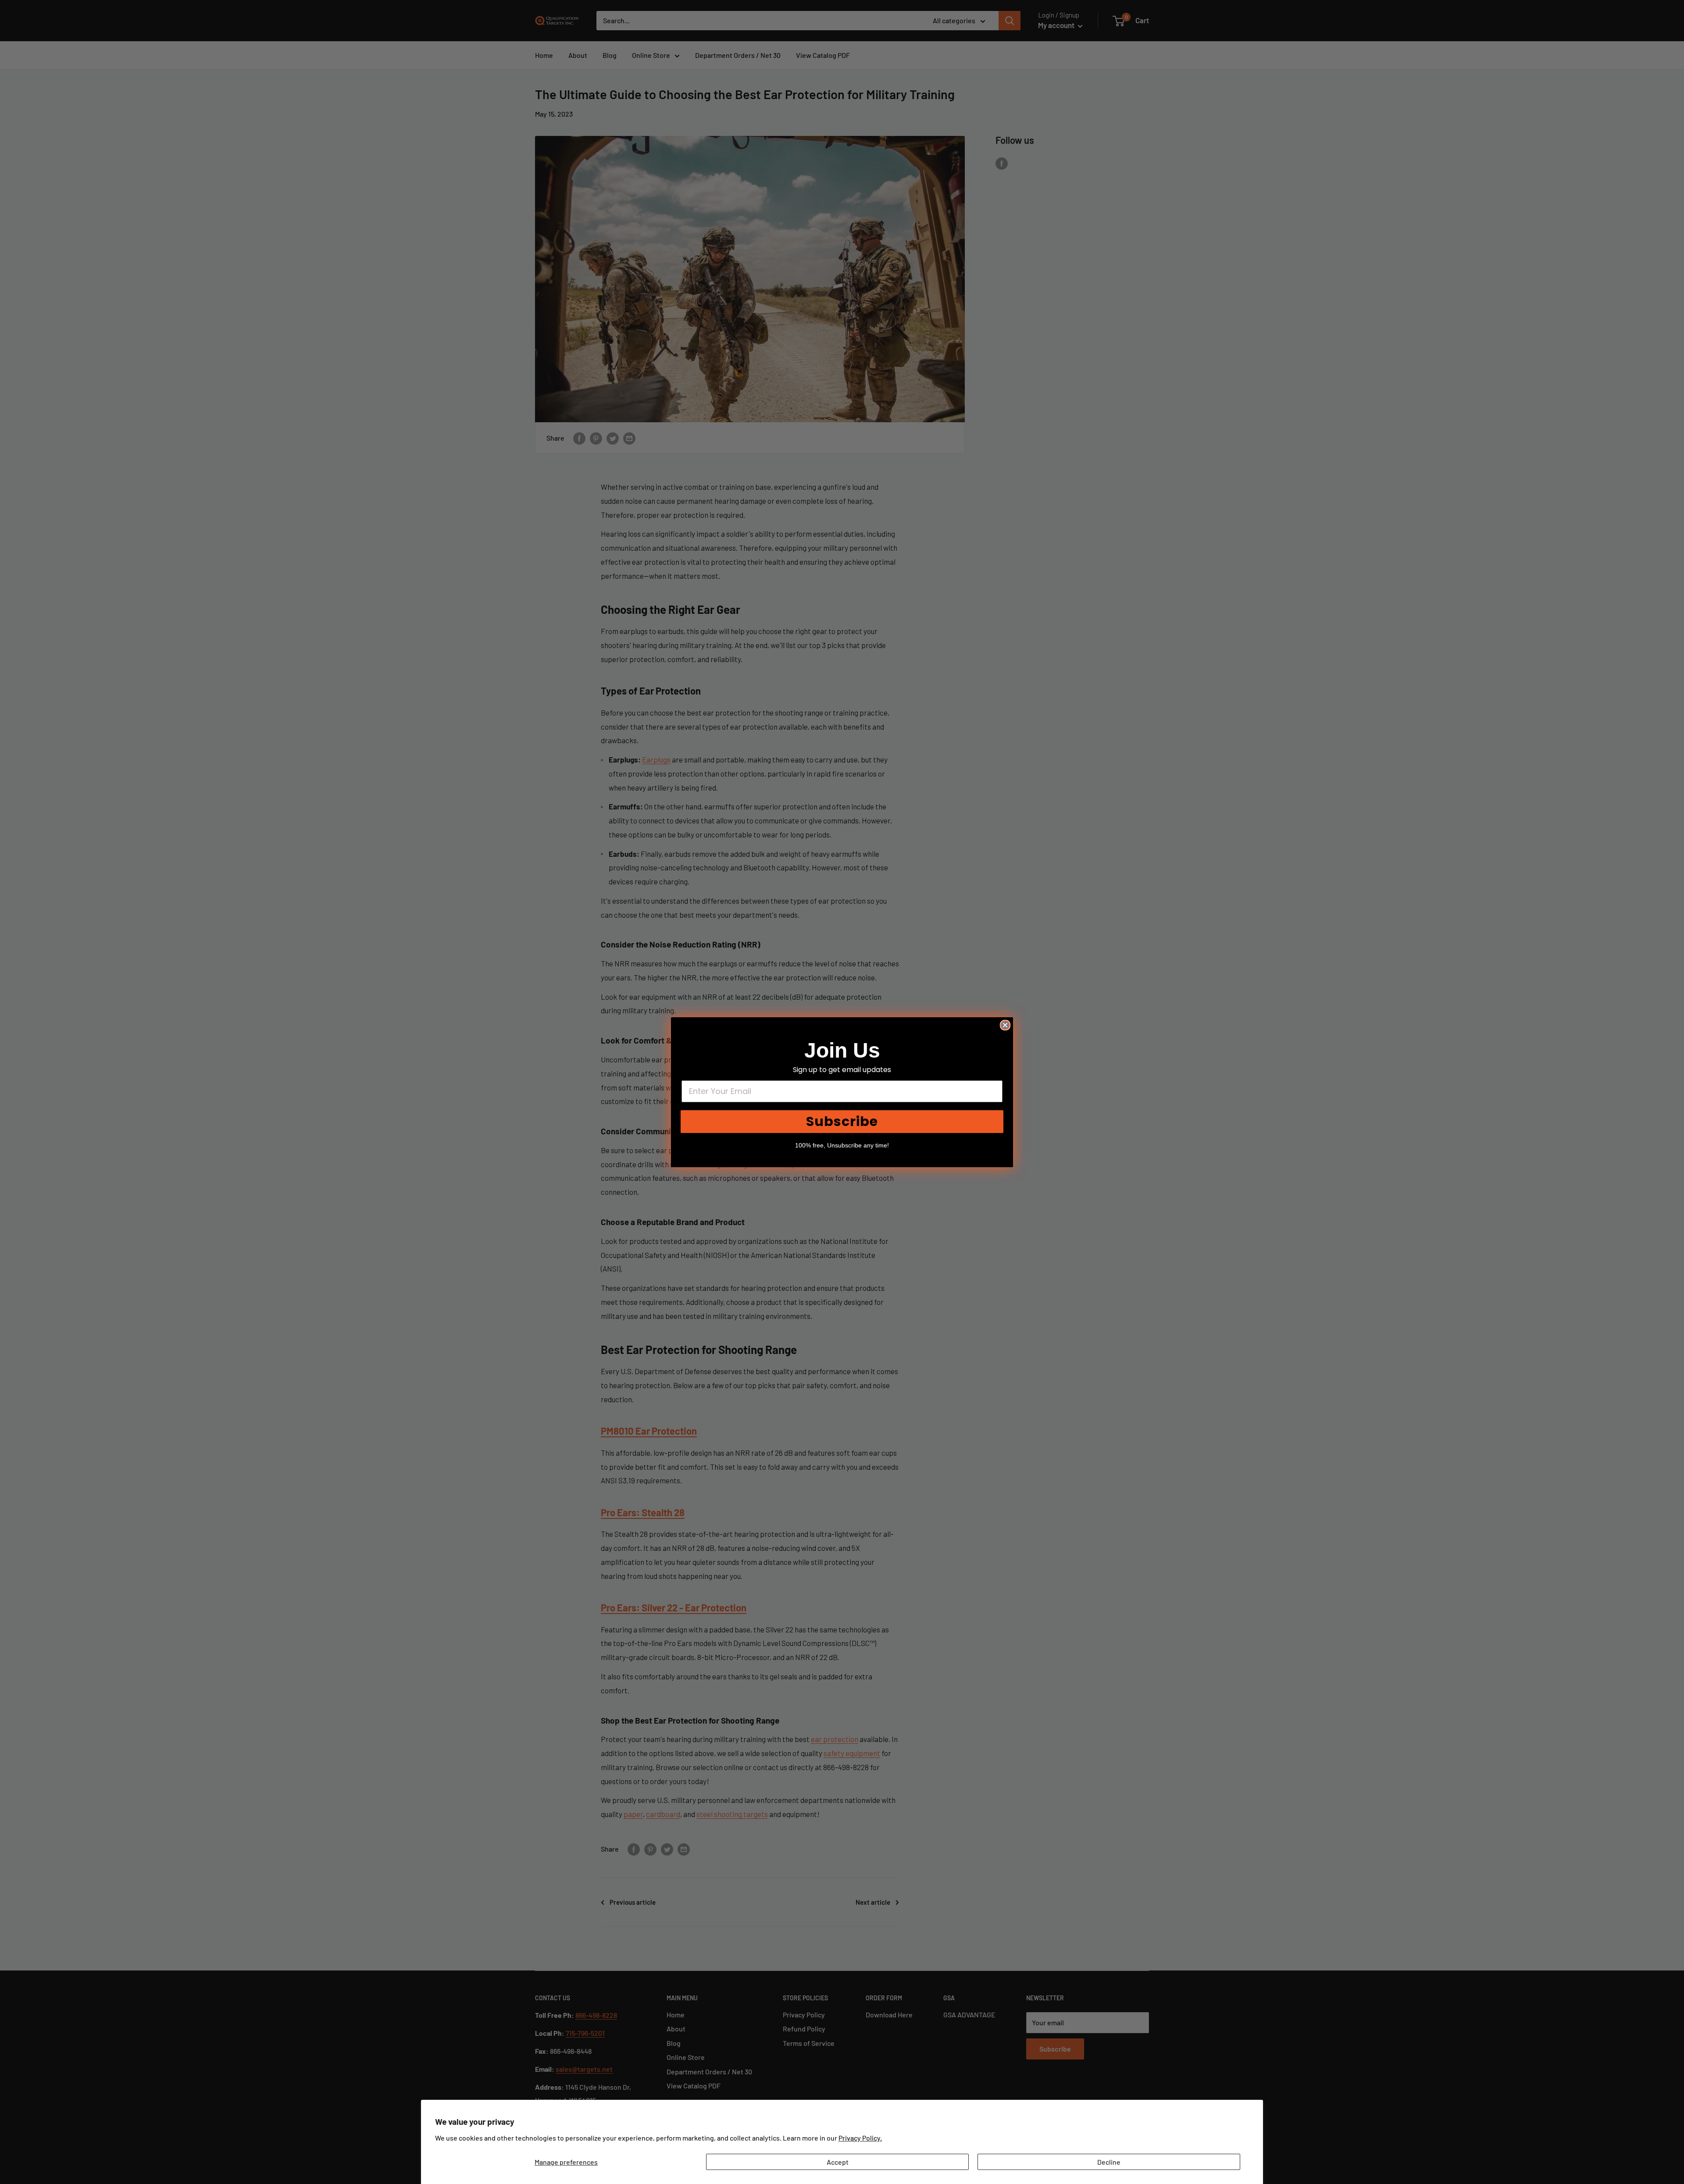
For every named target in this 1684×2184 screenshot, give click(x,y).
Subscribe (842, 1121)
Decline (1109, 2162)
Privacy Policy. (860, 2138)
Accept (838, 2162)
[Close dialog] (1005, 1025)
